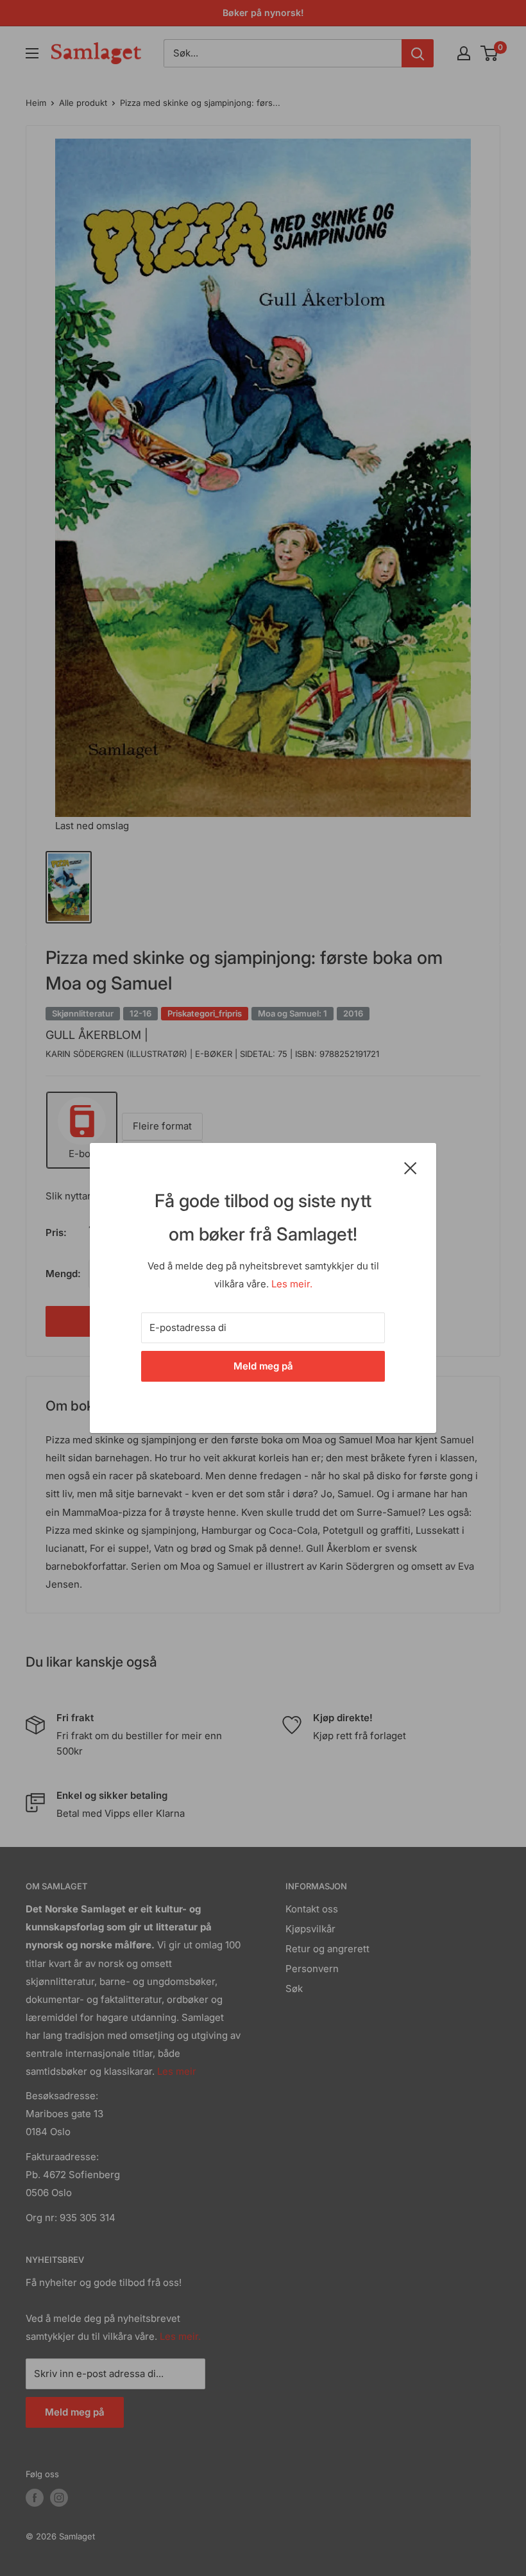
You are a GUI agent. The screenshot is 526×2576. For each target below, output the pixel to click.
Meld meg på (263, 1366)
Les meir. (292, 1284)
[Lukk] (411, 1167)
